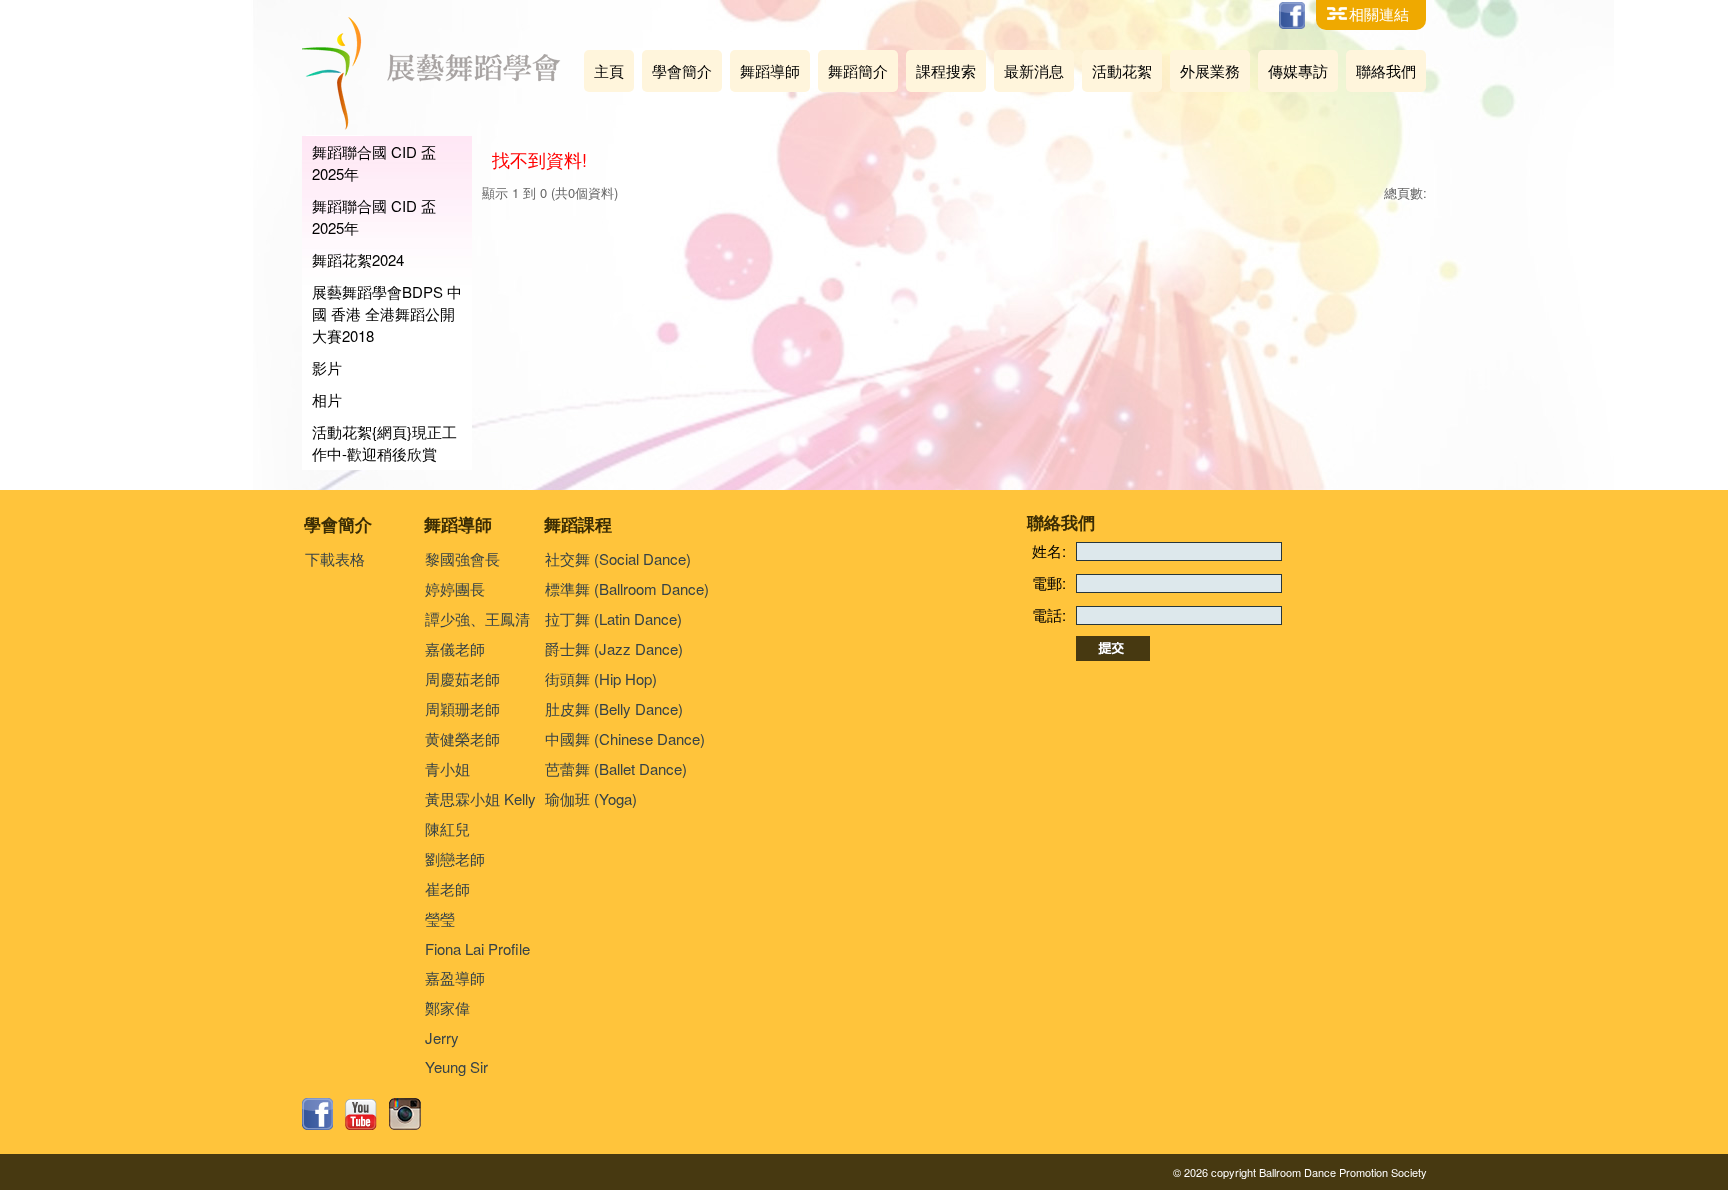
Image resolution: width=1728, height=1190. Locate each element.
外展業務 (1210, 70)
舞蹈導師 (770, 70)
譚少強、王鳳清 (477, 618)
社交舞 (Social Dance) (618, 558)
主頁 (609, 70)
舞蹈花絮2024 (358, 259)
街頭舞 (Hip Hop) (601, 678)
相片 (327, 399)
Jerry (442, 1037)
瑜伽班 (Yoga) (591, 798)
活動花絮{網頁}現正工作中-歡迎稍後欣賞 (384, 442)
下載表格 (335, 558)
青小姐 (447, 768)
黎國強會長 (462, 558)
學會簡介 (682, 70)
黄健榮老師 (462, 738)
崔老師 (447, 888)
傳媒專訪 (1298, 70)
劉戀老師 (455, 858)
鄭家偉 (447, 1007)
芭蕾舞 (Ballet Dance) (616, 768)
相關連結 (1379, 13)
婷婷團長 (455, 588)
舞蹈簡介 (858, 70)
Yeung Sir (456, 1066)
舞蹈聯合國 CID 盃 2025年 (374, 162)
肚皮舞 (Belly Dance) (614, 708)
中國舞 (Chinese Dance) (625, 738)
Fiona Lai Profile (477, 948)
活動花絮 (1122, 70)
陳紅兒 (447, 828)
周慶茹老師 (462, 678)
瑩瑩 (440, 918)
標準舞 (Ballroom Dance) (627, 588)
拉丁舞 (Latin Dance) (613, 618)
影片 (327, 367)
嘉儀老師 (455, 648)
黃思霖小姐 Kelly (480, 798)
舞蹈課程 (578, 524)
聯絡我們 (1386, 70)
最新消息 (1034, 70)
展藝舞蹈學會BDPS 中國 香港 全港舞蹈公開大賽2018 (387, 313)
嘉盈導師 (455, 977)
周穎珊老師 (462, 708)
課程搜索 (946, 70)
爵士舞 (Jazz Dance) (614, 648)
